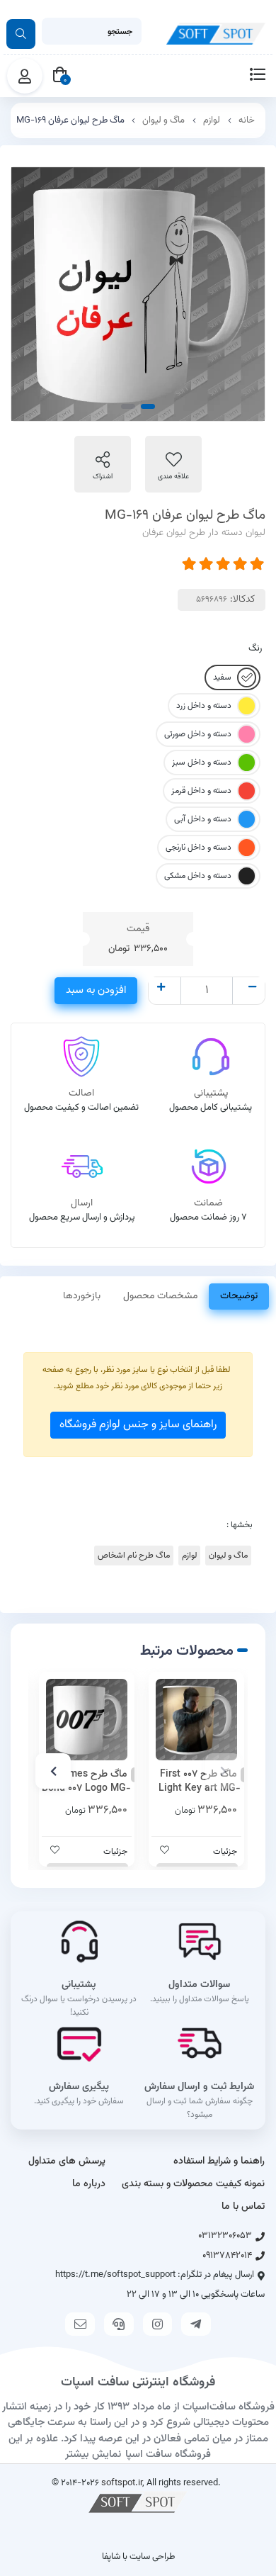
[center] (21, 34)
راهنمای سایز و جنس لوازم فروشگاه (138, 1425)
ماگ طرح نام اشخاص (134, 1556)
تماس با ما (243, 2207)
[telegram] (196, 2324)
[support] (119, 2324)
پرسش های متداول (67, 2161)
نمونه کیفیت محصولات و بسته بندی (193, 2184)
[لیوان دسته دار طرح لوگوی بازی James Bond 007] (87, 1720)
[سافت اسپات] (138, 2502)
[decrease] (252, 989)
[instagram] (158, 2324)
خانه (247, 120)
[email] (80, 2324)
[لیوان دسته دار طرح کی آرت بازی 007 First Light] (196, 1720)
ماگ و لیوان (163, 120)
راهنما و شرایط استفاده (219, 2161)
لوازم (212, 120)
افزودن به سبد (96, 990)
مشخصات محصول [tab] (160, 1296)
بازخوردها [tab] (82, 1296)
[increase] (161, 989)
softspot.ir (122, 2483)
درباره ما (89, 2184)
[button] (223, 1771)
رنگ (255, 648)
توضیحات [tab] (239, 1296)
